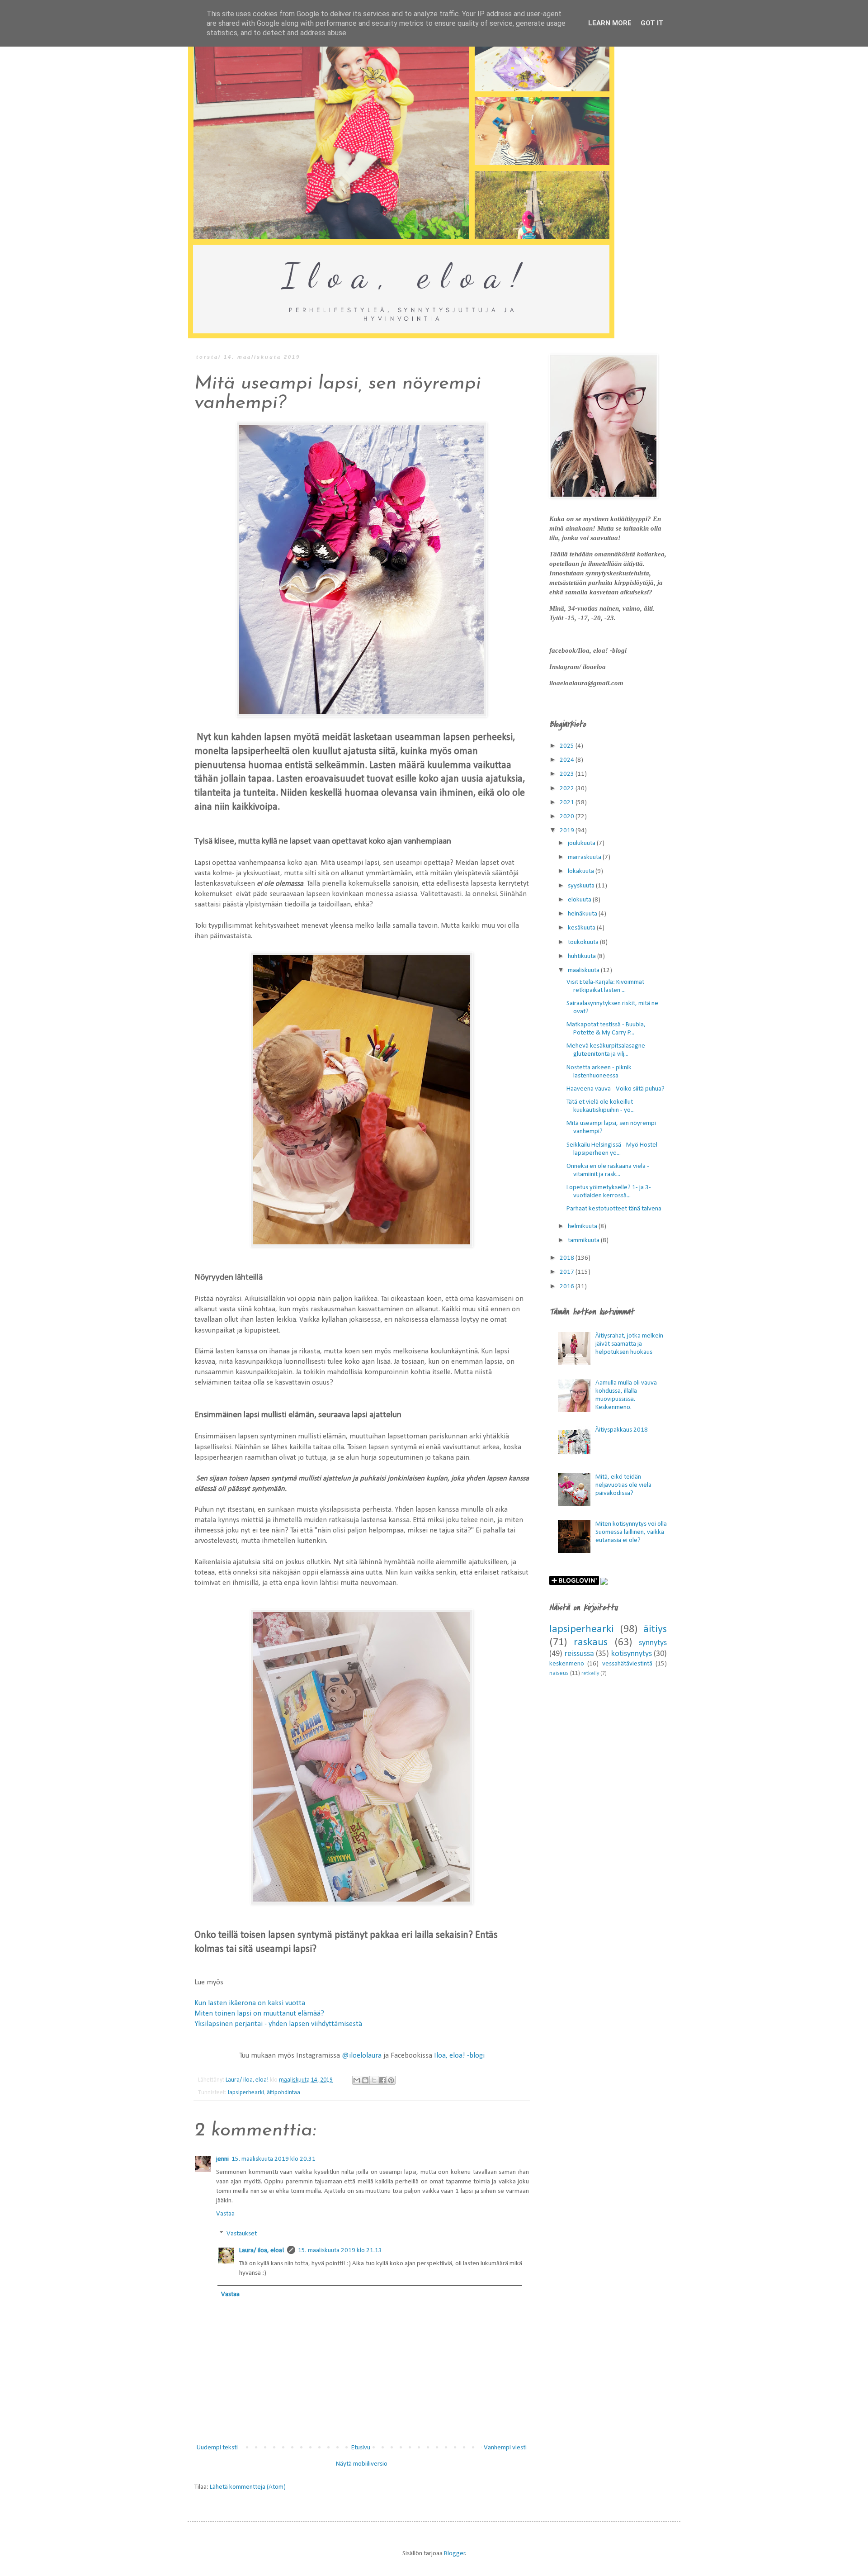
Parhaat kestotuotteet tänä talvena (614, 1209)
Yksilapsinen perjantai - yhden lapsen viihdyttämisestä (278, 2024)
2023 (568, 774)
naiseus (559, 1673)
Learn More (610, 23)
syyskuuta (582, 886)
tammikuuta (584, 1241)
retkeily (590, 1674)
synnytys (653, 1643)
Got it (652, 23)
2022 (568, 789)
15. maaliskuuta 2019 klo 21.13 (340, 2251)
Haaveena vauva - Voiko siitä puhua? (616, 1089)
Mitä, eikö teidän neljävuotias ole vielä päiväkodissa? (623, 1485)
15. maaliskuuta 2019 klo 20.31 (274, 2159)
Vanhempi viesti (505, 2448)
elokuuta (580, 900)
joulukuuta (582, 843)
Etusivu (361, 2448)
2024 (568, 760)
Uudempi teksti (217, 2448)
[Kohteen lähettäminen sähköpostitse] (357, 2080)
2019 (568, 831)
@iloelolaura (362, 2056)
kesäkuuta (582, 928)
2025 (568, 746)
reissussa (579, 1654)
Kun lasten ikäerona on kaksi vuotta (250, 2003)
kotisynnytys (632, 1654)
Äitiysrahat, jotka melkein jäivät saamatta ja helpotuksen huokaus (629, 1344)
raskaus (591, 1642)
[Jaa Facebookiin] (382, 2080)
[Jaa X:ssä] (374, 2080)
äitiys (655, 1629)
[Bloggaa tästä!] (365, 2080)
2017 (568, 1272)
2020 (568, 817)
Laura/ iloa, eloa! (262, 2251)
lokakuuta (582, 871)
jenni (222, 2159)
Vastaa (225, 2214)
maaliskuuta (584, 970)
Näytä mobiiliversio (362, 2464)
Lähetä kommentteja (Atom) (248, 2487)
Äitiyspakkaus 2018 (622, 1430)
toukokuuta (584, 942)
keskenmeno (567, 1664)
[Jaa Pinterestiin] (391, 2080)
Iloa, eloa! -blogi (459, 2056)
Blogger (455, 2554)
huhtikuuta (583, 956)
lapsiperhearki (246, 2093)
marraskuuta (585, 857)
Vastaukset (242, 2234)
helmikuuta (583, 1226)
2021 (568, 803)
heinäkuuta (583, 914)
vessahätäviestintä (627, 1664)
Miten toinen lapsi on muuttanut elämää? (259, 2014)
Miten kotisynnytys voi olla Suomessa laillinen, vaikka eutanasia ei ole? (631, 1532)
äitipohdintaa (283, 2093)
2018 (568, 1258)
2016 (568, 1287)
